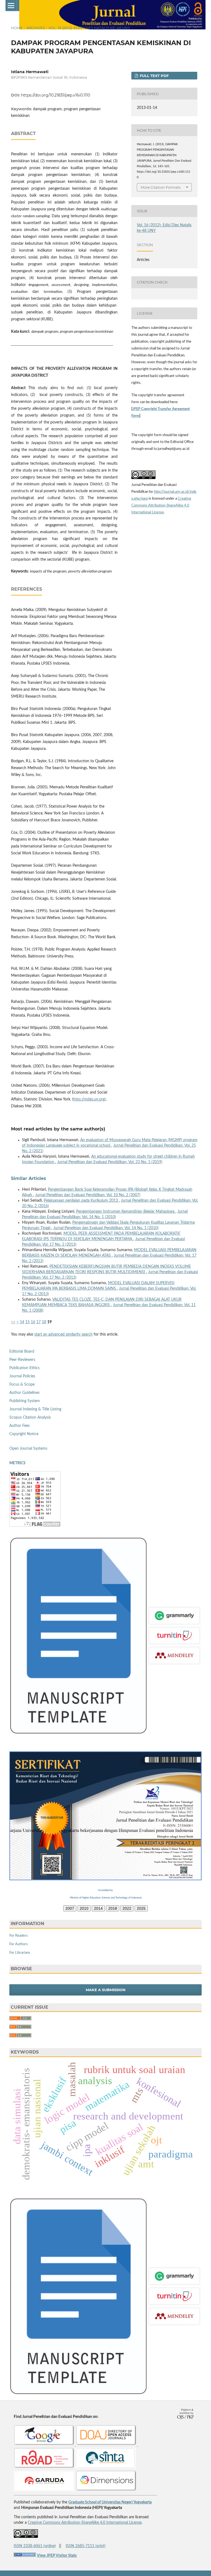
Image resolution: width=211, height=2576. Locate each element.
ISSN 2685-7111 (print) (86, 2546)
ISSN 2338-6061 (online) (35, 2546)
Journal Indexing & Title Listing (35, 1409)
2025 (141, 1908)
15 (27, 1322)
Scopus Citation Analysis (30, 1418)
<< (13, 1322)
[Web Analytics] (25, 2556)
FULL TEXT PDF (154, 76)
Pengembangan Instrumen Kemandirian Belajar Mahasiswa (126, 1212)
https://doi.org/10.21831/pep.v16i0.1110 (56, 95)
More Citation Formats (161, 187)
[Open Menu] (11, 5)
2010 (84, 1908)
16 (33, 1322)
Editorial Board (22, 1352)
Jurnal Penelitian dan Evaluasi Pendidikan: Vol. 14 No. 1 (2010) (106, 1228)
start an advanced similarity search (63, 1334)
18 (44, 1322)
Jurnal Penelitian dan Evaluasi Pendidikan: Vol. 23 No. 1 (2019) (110, 1162)
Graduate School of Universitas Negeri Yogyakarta (110, 2502)
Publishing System (25, 1401)
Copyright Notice (24, 1434)
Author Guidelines (24, 1393)
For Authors (19, 1944)
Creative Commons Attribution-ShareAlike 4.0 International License (161, 506)
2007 (70, 1908)
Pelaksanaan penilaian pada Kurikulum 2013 (81, 1201)
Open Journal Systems (28, 1449)
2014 (98, 1908)
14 (22, 1322)
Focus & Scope (22, 1385)
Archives (36, 28)
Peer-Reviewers (22, 1360)
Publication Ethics (24, 1368)
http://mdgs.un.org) (90, 1099)
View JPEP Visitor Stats (57, 2556)
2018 (113, 1908)
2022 (127, 1908)
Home (17, 28)
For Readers (19, 1936)
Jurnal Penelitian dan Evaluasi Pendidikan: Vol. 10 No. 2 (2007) (88, 1195)
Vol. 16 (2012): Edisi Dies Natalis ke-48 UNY (89, 28)
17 (38, 1322)
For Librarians (20, 1953)
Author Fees (20, 1426)
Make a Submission (106, 1990)
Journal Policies (22, 1376)
